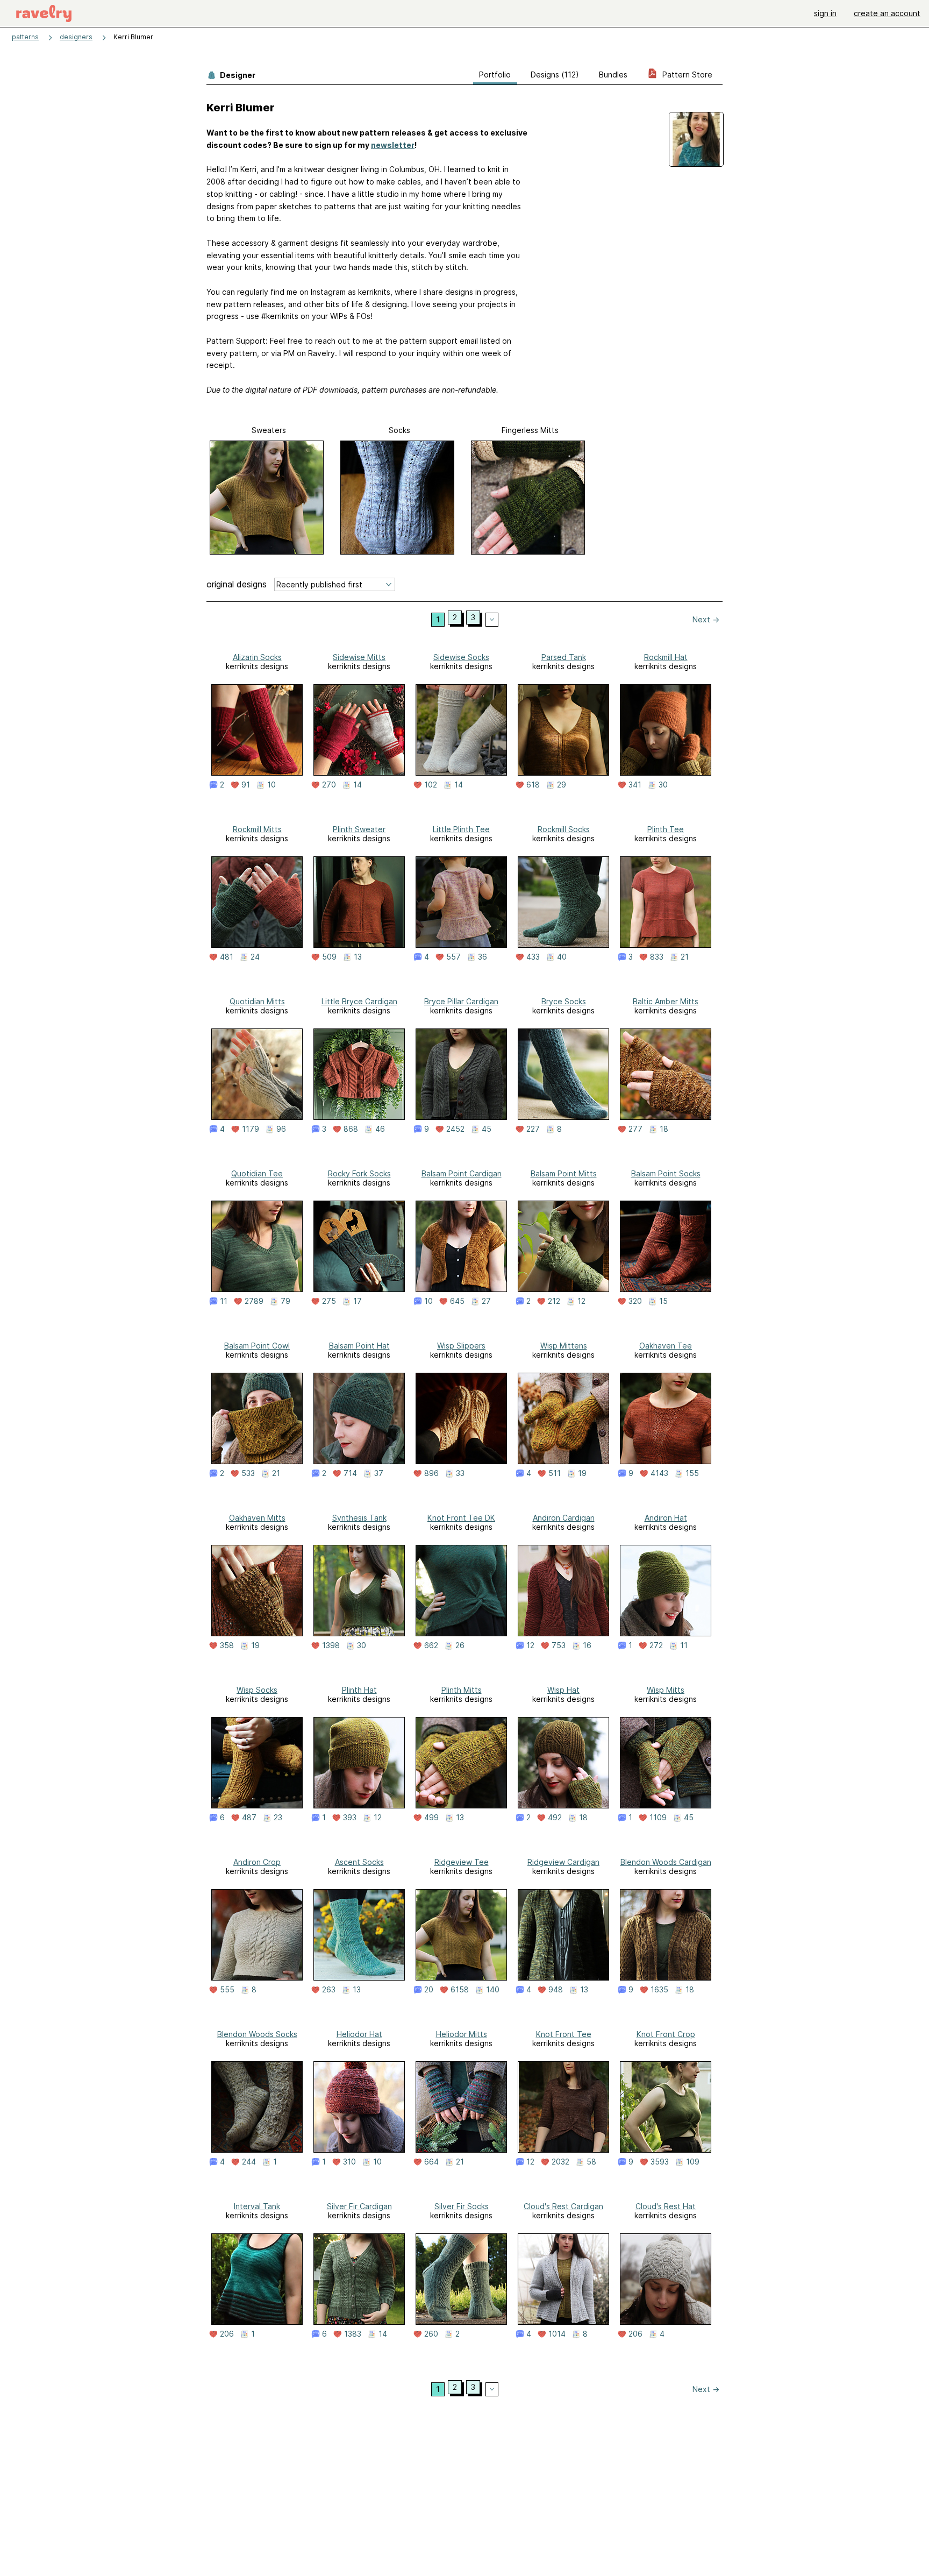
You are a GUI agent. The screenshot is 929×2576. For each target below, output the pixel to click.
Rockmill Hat (666, 657)
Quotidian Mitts (257, 1001)
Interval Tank (257, 2206)
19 (582, 1473)
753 (559, 1645)
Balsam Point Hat (359, 1346)
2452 (455, 1129)
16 (587, 1645)
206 (227, 2334)
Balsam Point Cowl (257, 1346)
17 (358, 1301)
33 (460, 1473)
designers (76, 37)
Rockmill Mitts (257, 829)
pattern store (686, 74)
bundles (613, 74)
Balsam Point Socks (666, 1173)
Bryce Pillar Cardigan (461, 1001)
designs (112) (555, 74)
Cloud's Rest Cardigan (563, 2206)
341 (635, 785)
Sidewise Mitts (359, 657)
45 (487, 1129)
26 (460, 1645)
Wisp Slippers (461, 1346)
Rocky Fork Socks (359, 1173)
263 (329, 1990)
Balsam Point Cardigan (462, 1173)
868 (351, 1129)
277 (635, 1129)
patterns (25, 37)
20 (429, 1990)
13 (358, 957)
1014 (557, 2334)
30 (663, 785)
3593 (660, 2162)
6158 (460, 1990)
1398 (331, 1645)
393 (350, 1818)
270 (329, 785)
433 (533, 957)
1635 (659, 1990)
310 (349, 2162)
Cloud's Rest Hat (666, 2206)
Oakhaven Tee (666, 1346)
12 (581, 1301)
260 (431, 2334)
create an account (887, 13)
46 (380, 1129)
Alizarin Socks (257, 657)
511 (555, 1473)
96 (281, 1129)
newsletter (393, 145)
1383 (353, 2334)
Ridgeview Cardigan (563, 1862)
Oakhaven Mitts (257, 1518)
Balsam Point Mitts (564, 1173)
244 (249, 2162)
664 (431, 2162)
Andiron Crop (257, 1862)
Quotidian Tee (257, 1173)
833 (657, 957)
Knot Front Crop (666, 2034)
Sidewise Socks (461, 657)
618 (533, 785)
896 (431, 1473)
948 (556, 1990)
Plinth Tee (666, 829)
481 (227, 957)
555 (227, 1990)
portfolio (495, 74)
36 (483, 957)
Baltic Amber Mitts (666, 1001)
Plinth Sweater (359, 829)
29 (562, 785)
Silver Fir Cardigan (359, 2206)
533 (248, 1473)
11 (224, 1301)
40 (562, 957)
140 (493, 1990)
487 (249, 1818)
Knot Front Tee (564, 2034)
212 (554, 1301)
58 (591, 2162)
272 (656, 1645)
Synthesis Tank (359, 1518)
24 (255, 957)
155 (692, 1473)
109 (693, 2162)
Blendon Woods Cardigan (666, 1862)
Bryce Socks (564, 1001)
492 (555, 1818)
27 (486, 1301)
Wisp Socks (257, 1690)
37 (379, 1473)
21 (685, 957)
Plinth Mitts (462, 1690)
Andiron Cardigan (564, 1518)
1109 (658, 1818)
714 (350, 1473)
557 (453, 957)
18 (664, 1129)
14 (358, 785)
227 (533, 1129)
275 (329, 1301)
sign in (825, 13)
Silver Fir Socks (462, 2206)
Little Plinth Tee (461, 829)
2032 (560, 2162)
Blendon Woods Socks (257, 2034)
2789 (254, 1301)
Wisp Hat (563, 1690)
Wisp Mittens (564, 1346)
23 (278, 1818)
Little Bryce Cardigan (359, 1001)
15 (663, 1301)
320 (635, 1301)
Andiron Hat (666, 1518)
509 (329, 957)
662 (431, 1645)
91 (246, 785)
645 (457, 1301)
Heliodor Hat (359, 2034)
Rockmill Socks (564, 829)
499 (431, 1818)
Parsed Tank (564, 657)
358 (227, 1645)
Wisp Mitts (666, 1690)
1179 (251, 1129)
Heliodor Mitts (462, 2034)
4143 (659, 1473)
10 (271, 785)
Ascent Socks (359, 1862)
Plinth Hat (359, 1690)
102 (431, 785)
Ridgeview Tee (462, 1862)
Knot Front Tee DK (461, 1518)
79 (285, 1301)
